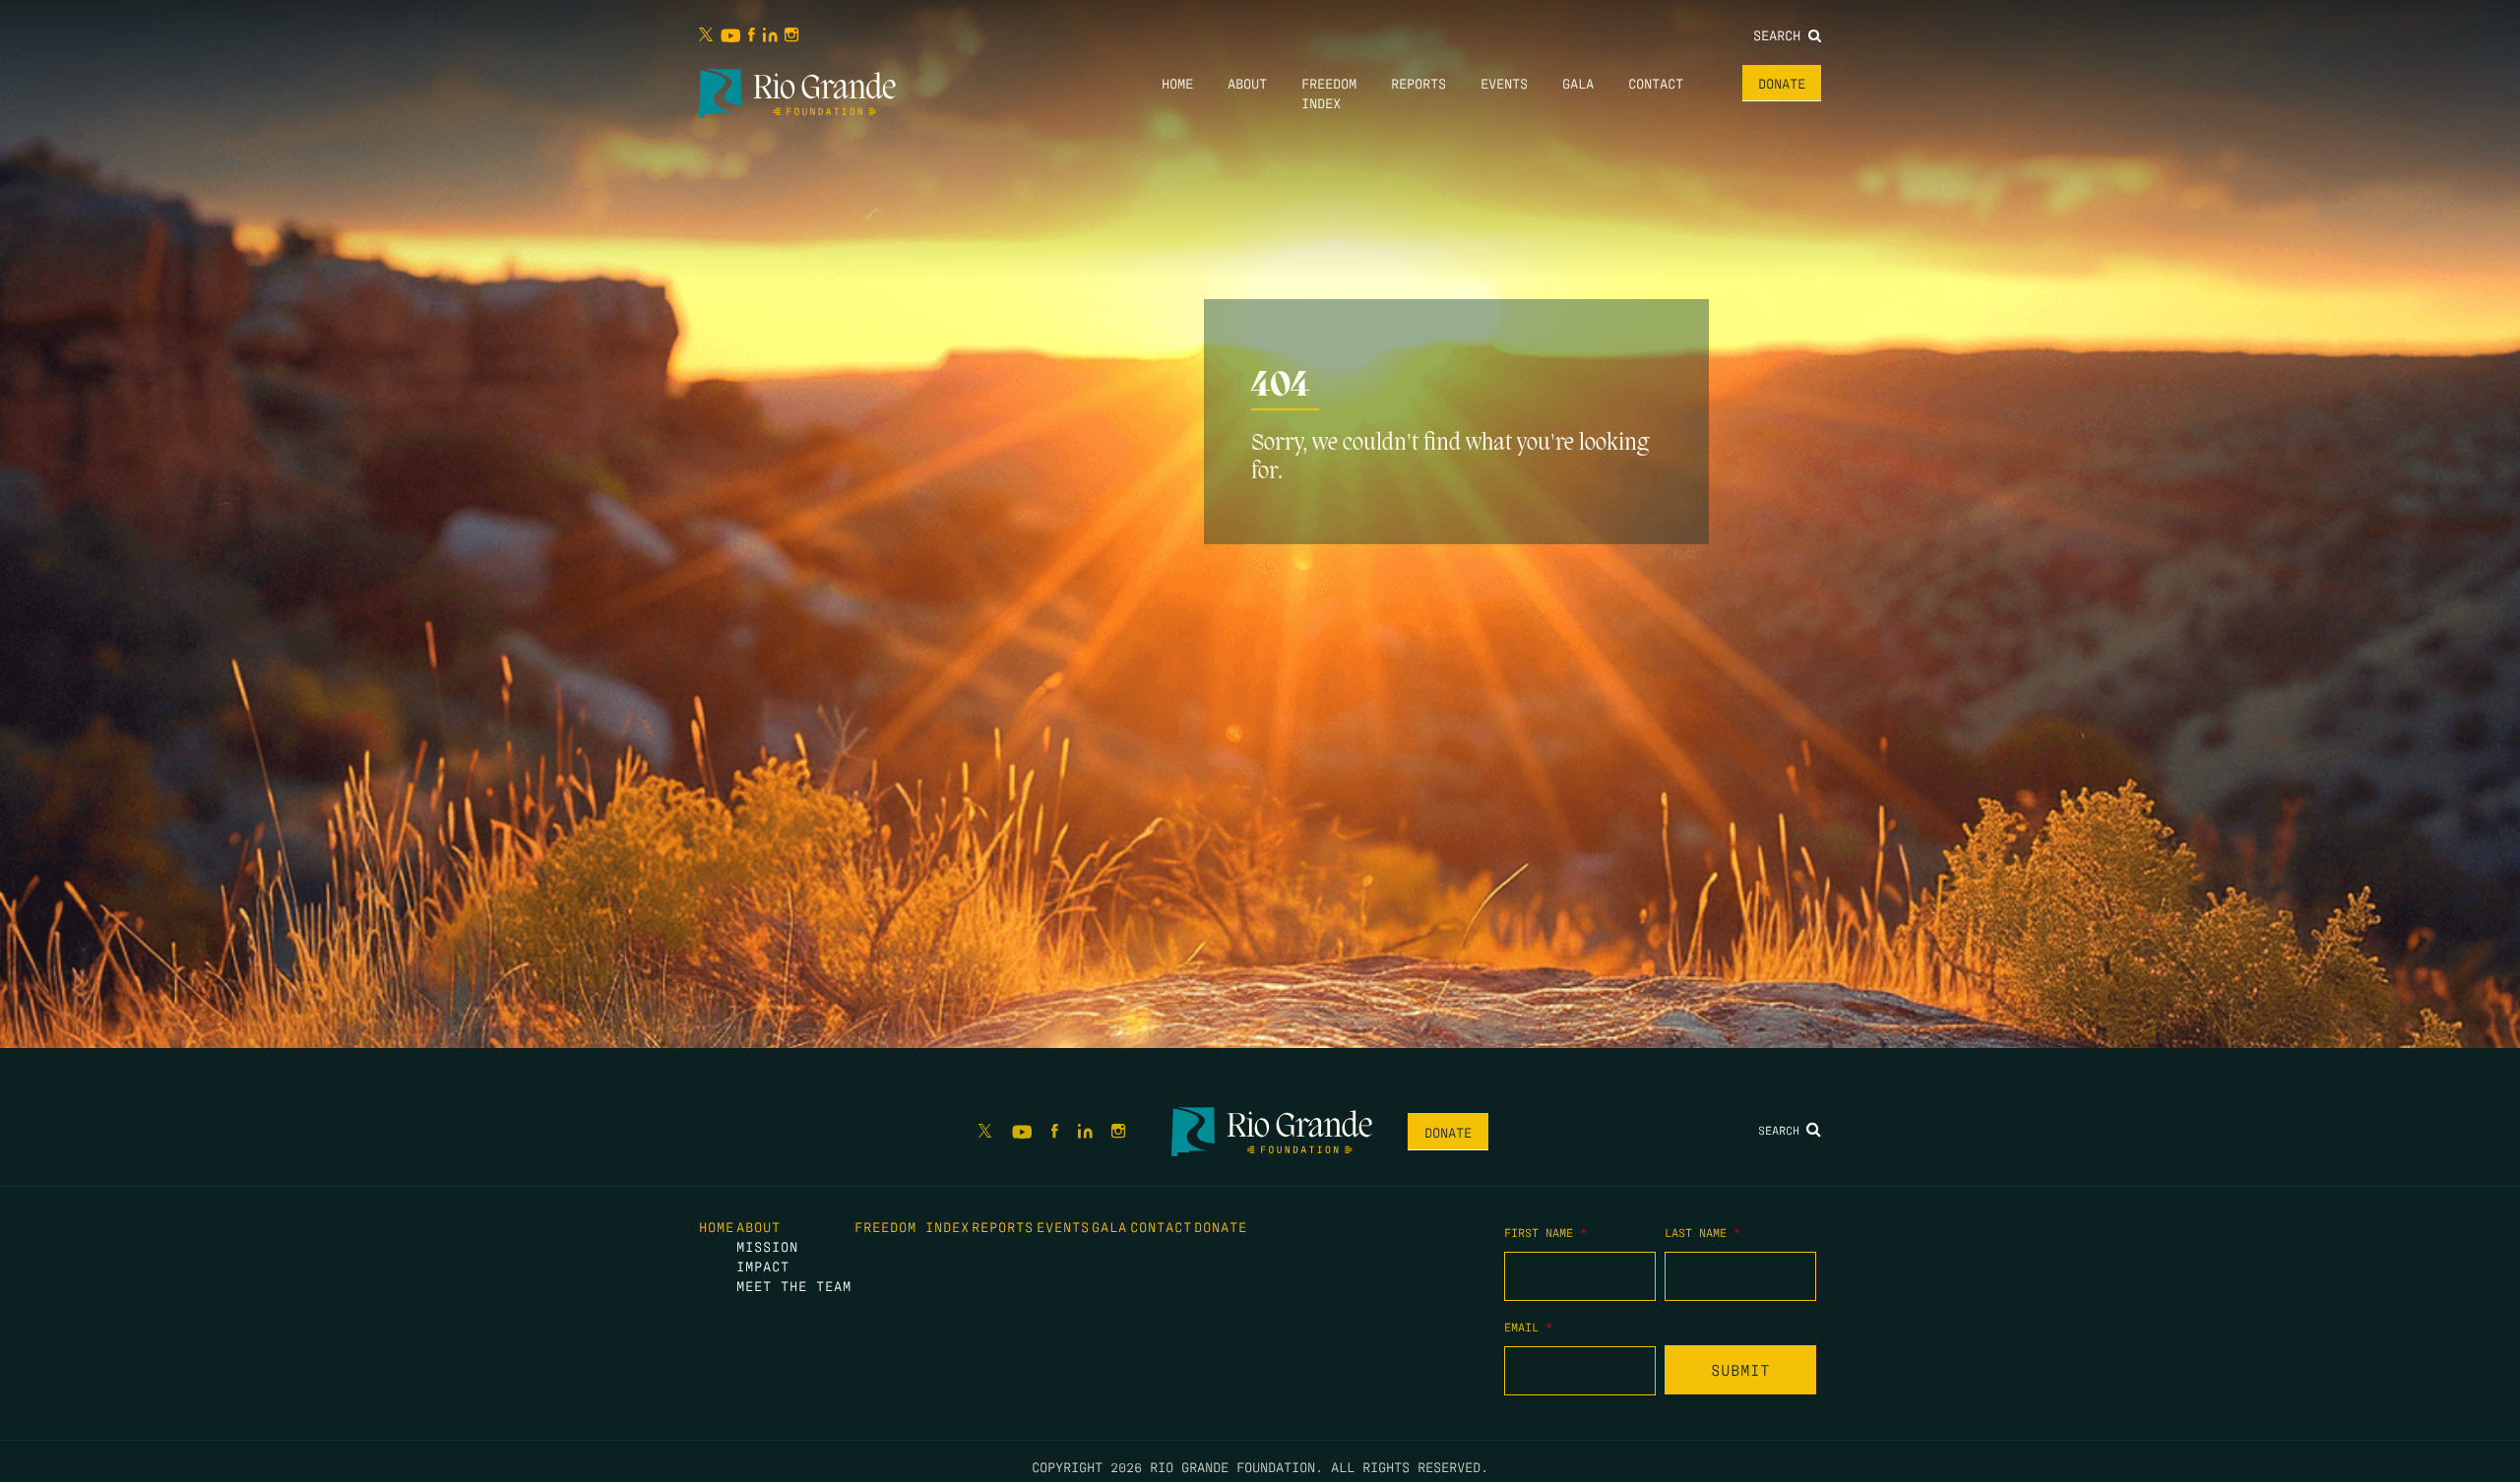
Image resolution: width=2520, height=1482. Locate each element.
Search (1781, 34)
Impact (763, 1266)
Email (1528, 1327)
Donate (1782, 83)
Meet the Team (794, 1285)
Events (1504, 83)
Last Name (1702, 1232)
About (1247, 83)
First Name (1545, 1232)
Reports (1418, 83)
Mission (767, 1246)
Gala (1578, 83)
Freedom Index (912, 1226)
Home (1177, 83)
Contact (1656, 83)
